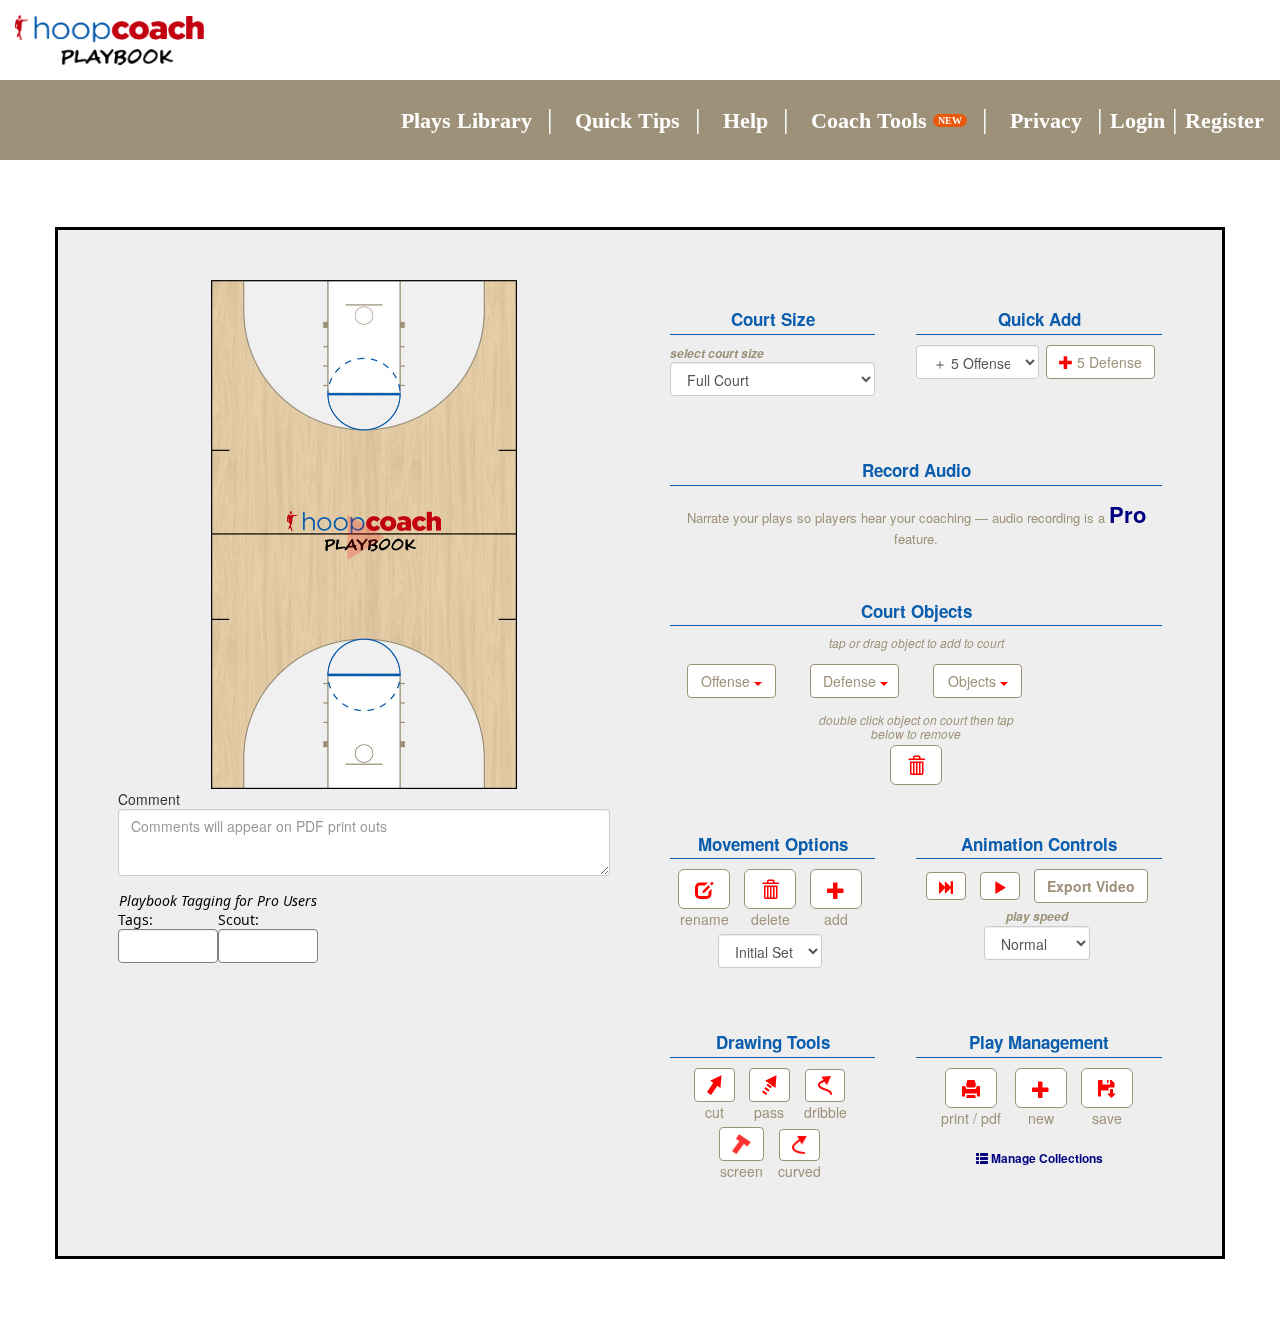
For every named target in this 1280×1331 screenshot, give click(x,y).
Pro (1127, 514)
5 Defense (1107, 362)
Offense (727, 681)
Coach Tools (886, 120)
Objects (974, 681)
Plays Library (466, 120)
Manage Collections (1045, 1158)
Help (745, 120)
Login (1137, 120)
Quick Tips (627, 120)
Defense (851, 681)
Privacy (1046, 120)
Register (1224, 120)
